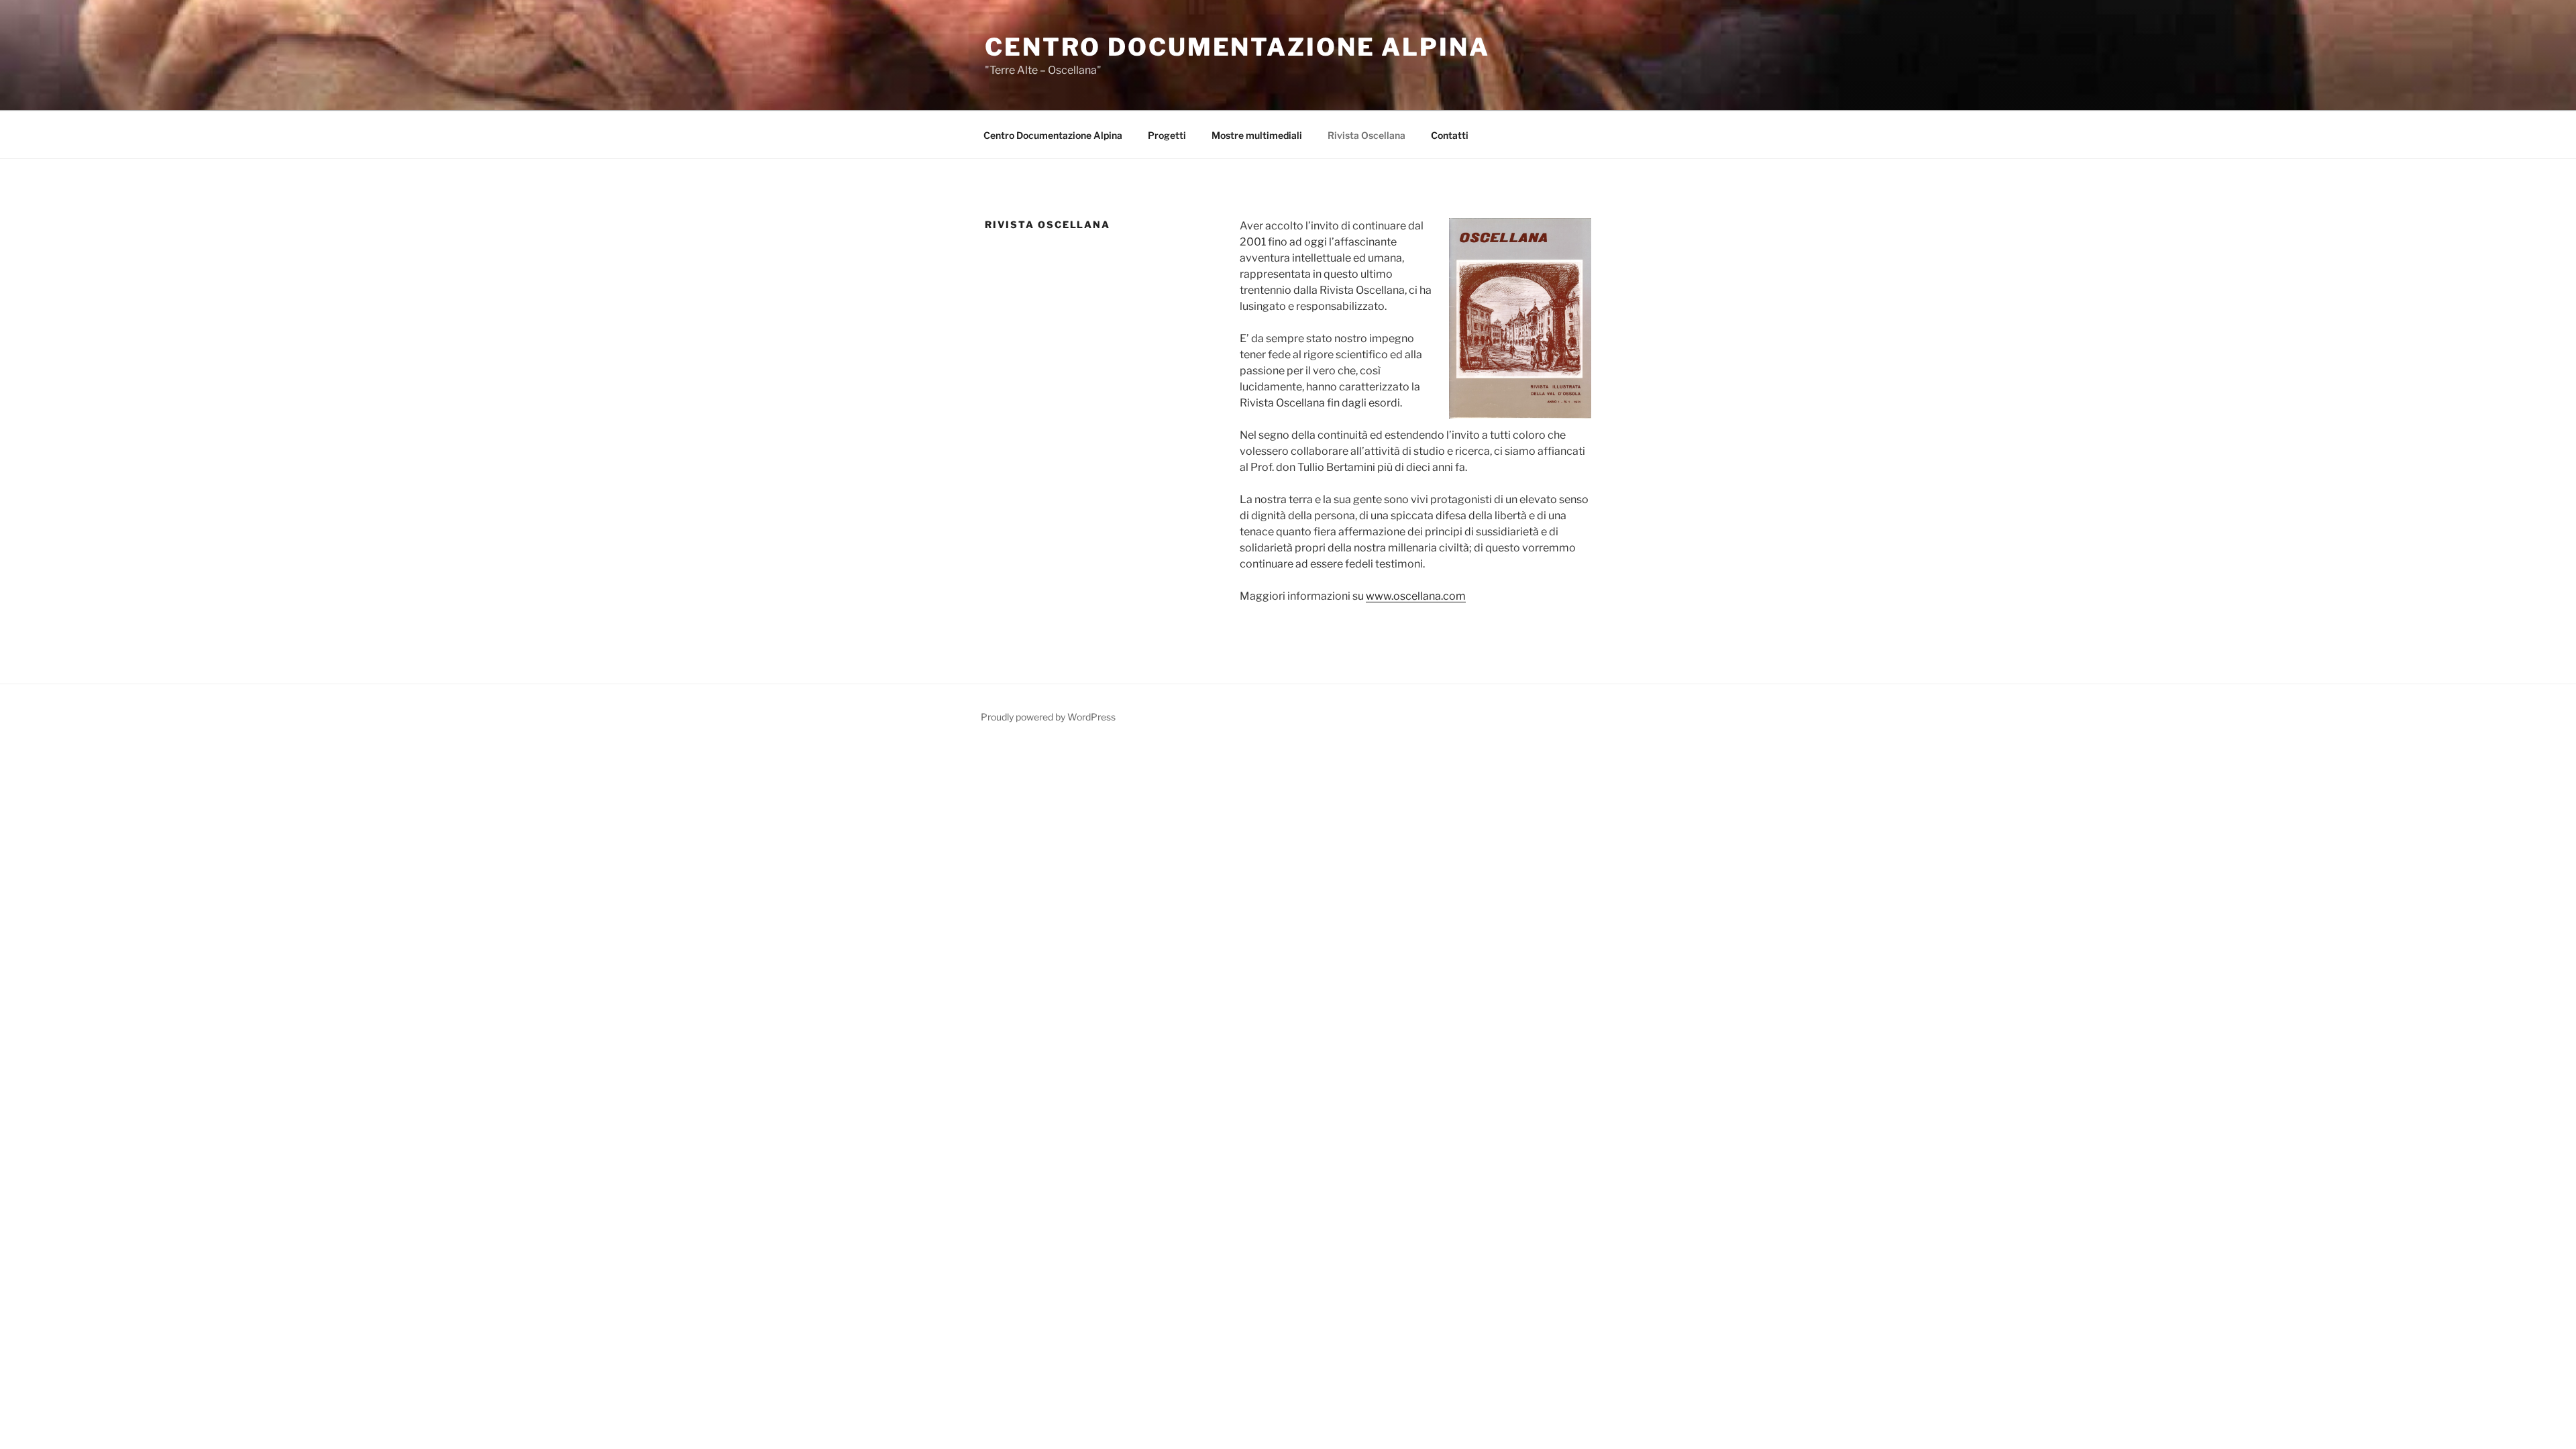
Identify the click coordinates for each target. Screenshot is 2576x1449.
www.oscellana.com (1416, 596)
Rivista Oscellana (1366, 135)
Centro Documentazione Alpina (1237, 47)
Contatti (1450, 135)
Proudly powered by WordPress (1048, 717)
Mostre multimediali (1257, 135)
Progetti (1167, 135)
